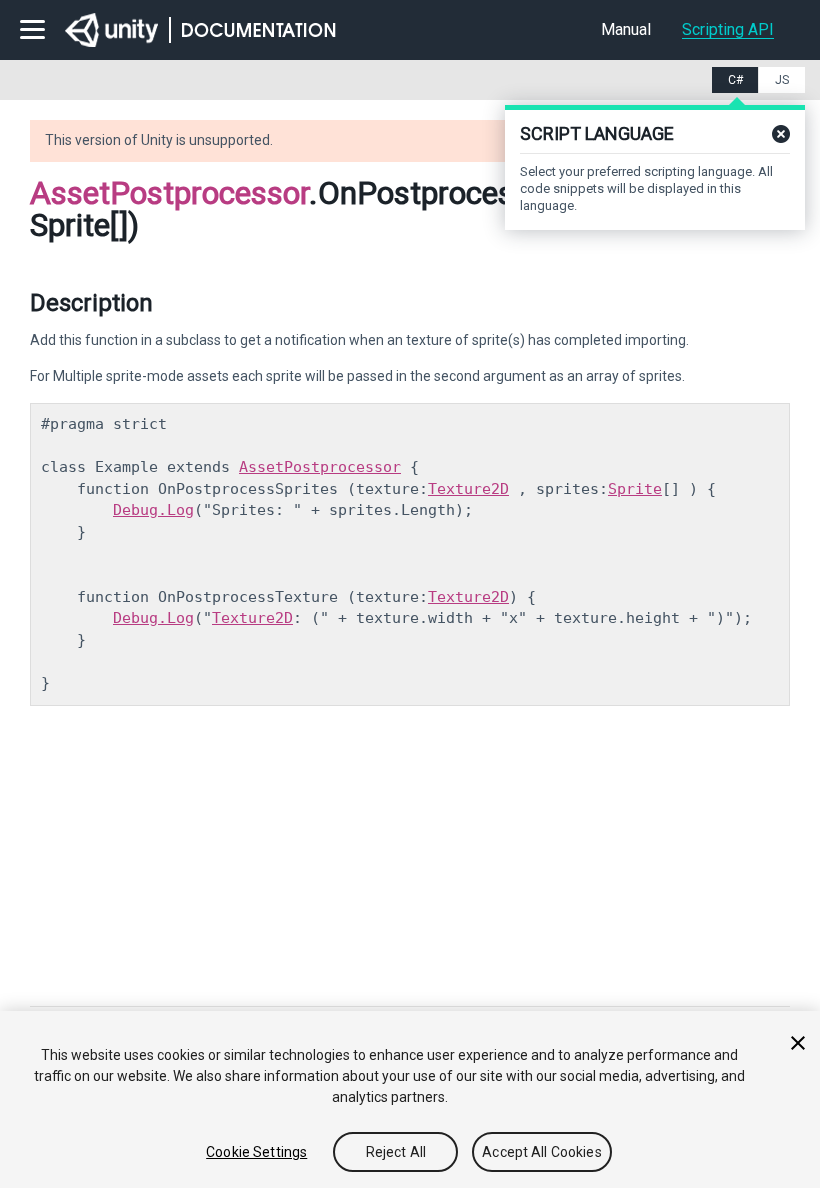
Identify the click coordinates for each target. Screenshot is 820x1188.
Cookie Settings (256, 1152)
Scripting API (728, 29)
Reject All (396, 1152)
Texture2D (468, 489)
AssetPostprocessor (169, 193)
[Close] (798, 1043)
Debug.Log (153, 510)
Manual (626, 29)
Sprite (635, 489)
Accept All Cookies (542, 1152)
